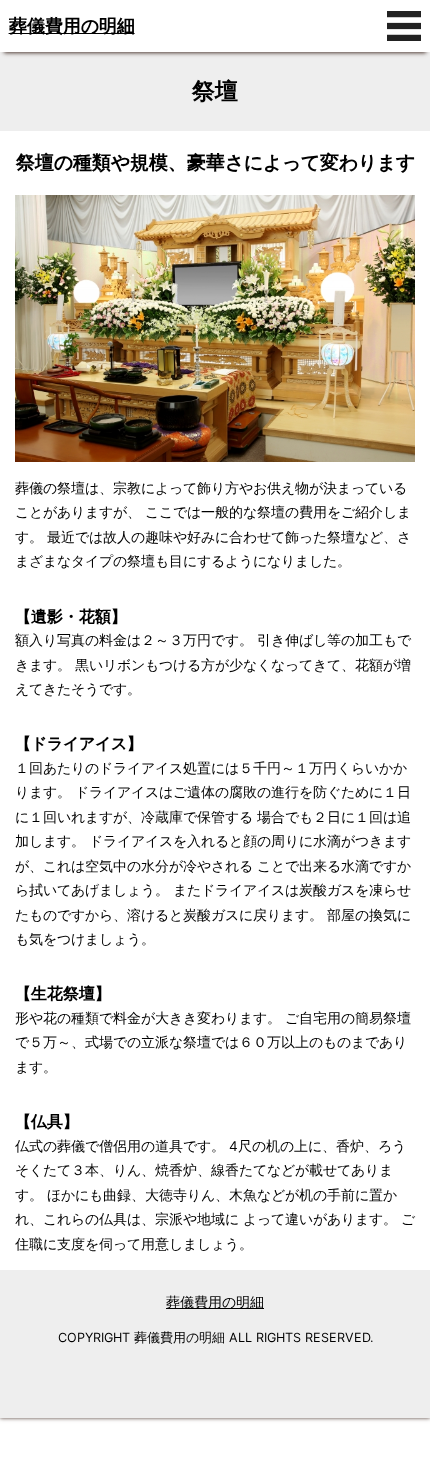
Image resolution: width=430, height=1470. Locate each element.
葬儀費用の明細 (72, 25)
